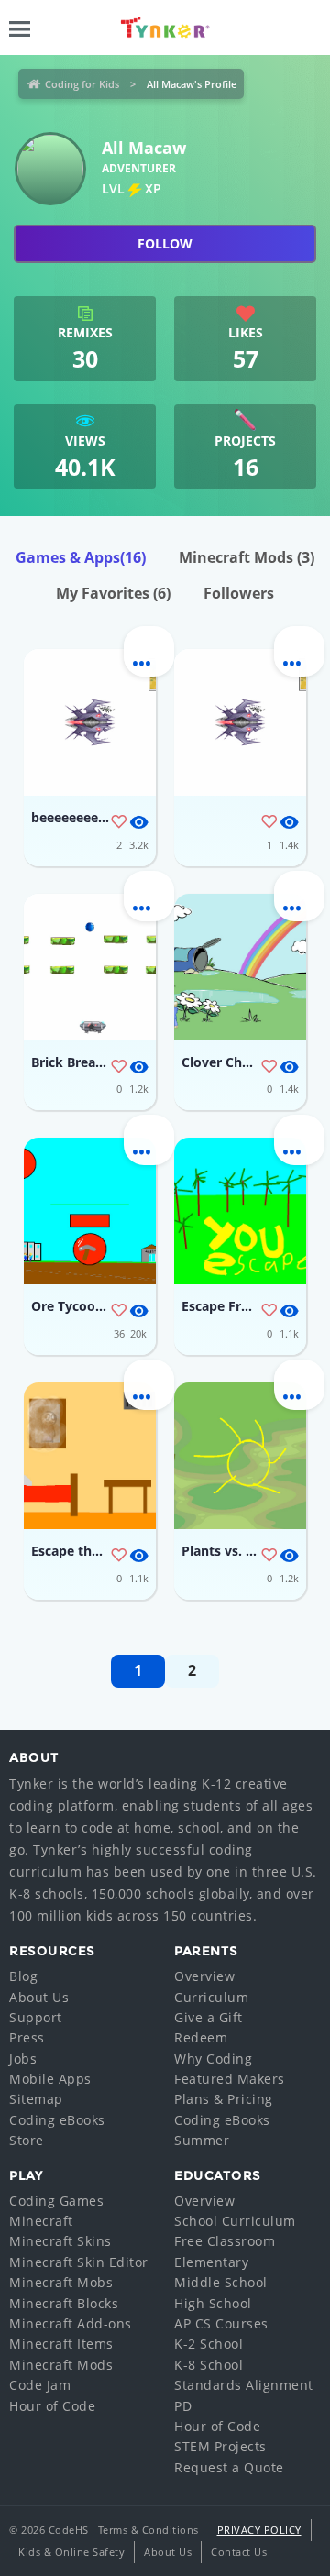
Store (27, 2140)
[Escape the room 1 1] (90, 1456)
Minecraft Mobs (61, 2282)
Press (27, 2037)
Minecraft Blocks (64, 2303)
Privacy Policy (259, 2530)
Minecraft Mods (247, 557)
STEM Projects (220, 2446)
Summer (202, 2140)
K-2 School (209, 2344)
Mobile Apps (50, 2079)
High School (213, 2303)
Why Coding (213, 2059)
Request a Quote (229, 2467)
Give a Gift (209, 2017)
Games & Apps (81, 557)
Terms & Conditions (148, 2530)
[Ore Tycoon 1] (90, 1211)
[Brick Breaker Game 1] (90, 967)
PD (183, 2406)
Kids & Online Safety (71, 2552)
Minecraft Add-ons (71, 2323)
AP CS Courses (221, 2323)
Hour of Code (52, 2406)
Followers (239, 593)
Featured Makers (230, 2079)
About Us (39, 1997)
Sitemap (36, 2099)
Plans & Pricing (224, 2099)
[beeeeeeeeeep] (90, 722)
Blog (23, 1976)
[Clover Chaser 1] (240, 967)
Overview (204, 1976)
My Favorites (113, 593)
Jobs (23, 2059)
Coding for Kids (82, 84)
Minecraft (41, 2221)
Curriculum (211, 1997)
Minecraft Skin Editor (79, 2262)
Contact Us (239, 2552)
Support (36, 2017)
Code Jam (40, 2385)
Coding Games (56, 2201)
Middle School (221, 2282)
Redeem (201, 2037)
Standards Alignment (244, 2385)
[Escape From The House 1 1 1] (240, 1211)
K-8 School (209, 2365)
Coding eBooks (57, 2120)
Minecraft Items (61, 2344)
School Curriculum (235, 2221)
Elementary (211, 2262)
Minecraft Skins (60, 2241)
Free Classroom (225, 2241)
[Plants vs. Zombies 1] (240, 1456)
